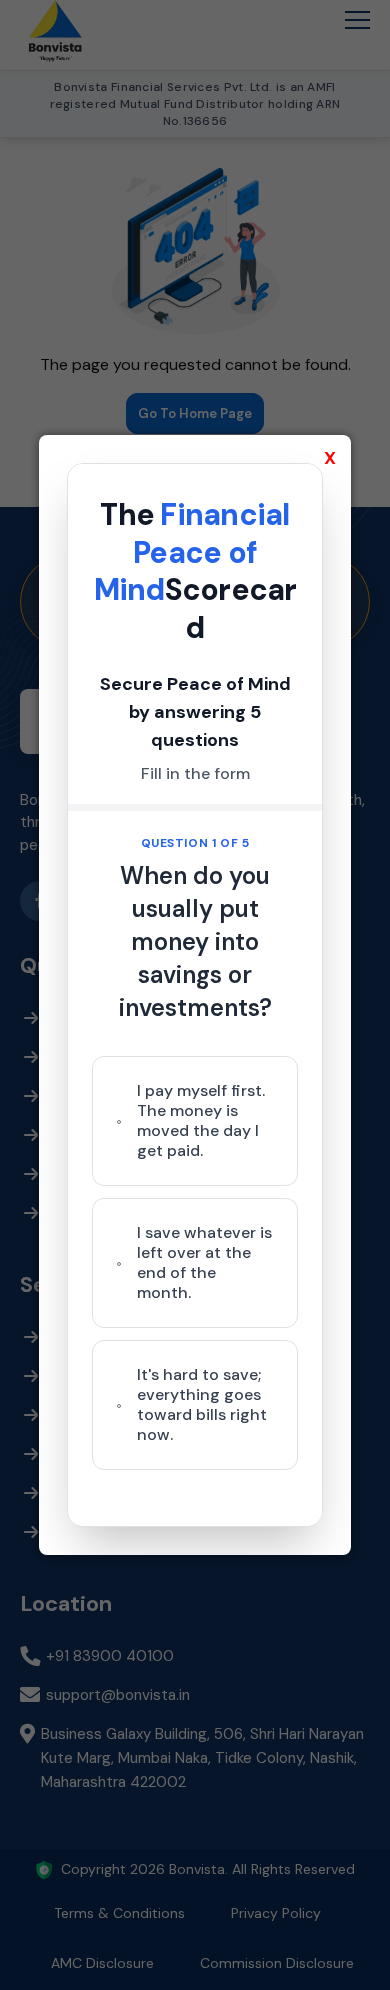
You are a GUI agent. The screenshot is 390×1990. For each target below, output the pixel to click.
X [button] (330, 458)
